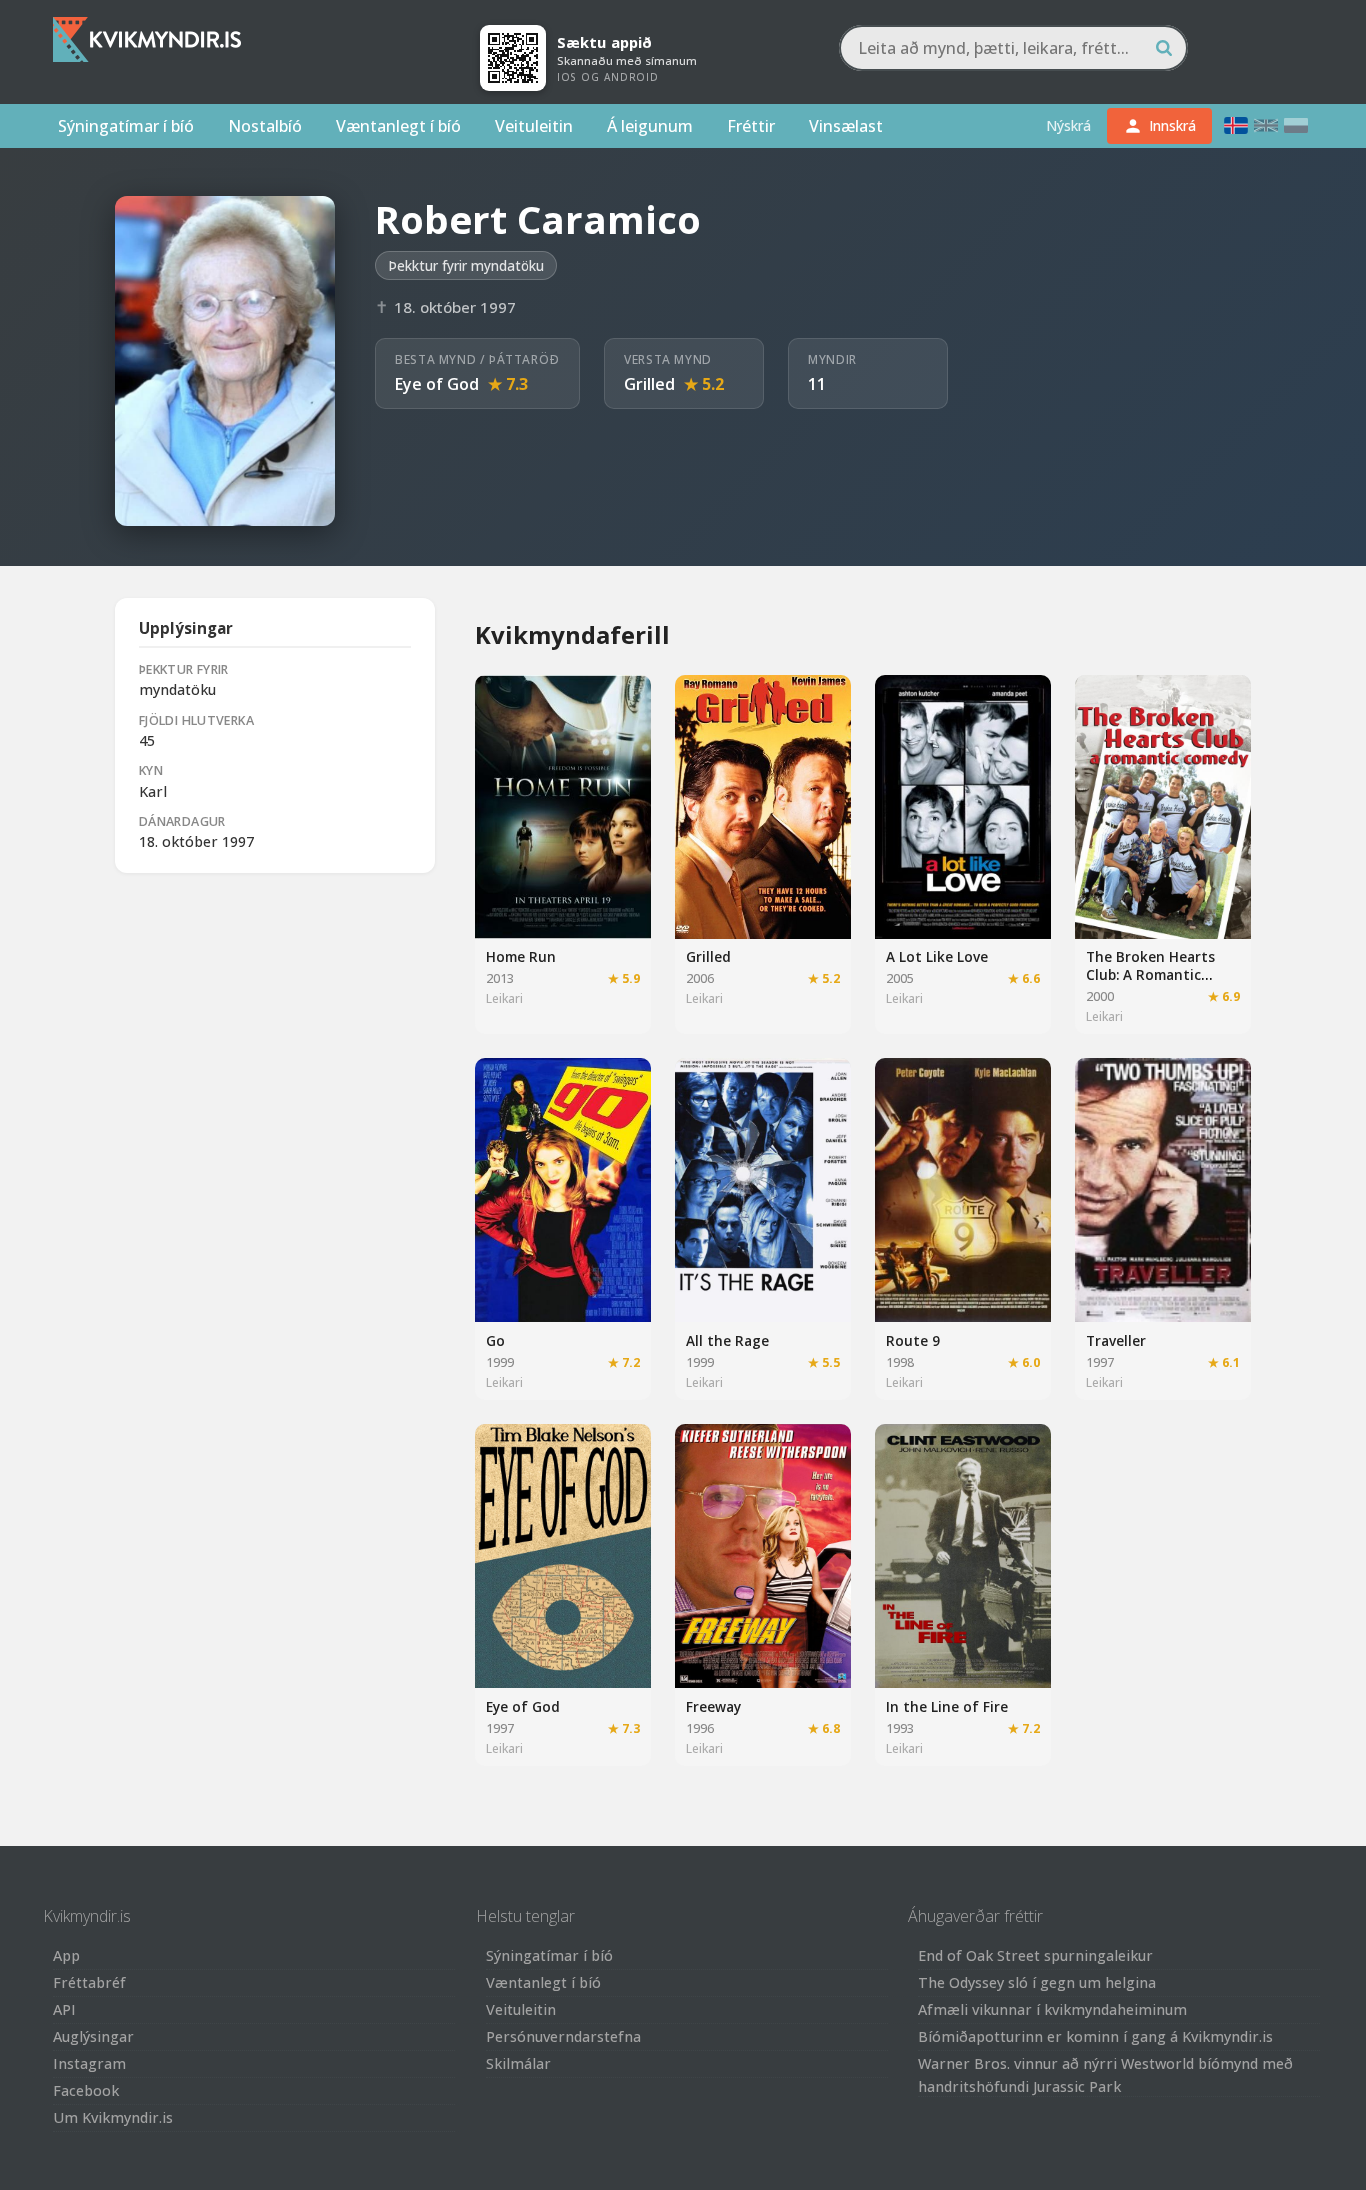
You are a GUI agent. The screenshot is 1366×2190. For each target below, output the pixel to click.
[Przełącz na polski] (1296, 125)
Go (495, 1340)
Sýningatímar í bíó (126, 126)
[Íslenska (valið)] (1236, 125)
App (66, 1955)
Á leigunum (650, 126)
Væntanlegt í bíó (398, 126)
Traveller (1116, 1340)
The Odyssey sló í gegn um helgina (1037, 1982)
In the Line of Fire (947, 1706)
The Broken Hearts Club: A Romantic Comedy (1150, 974)
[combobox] (1013, 48)
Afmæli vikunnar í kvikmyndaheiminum (1052, 2009)
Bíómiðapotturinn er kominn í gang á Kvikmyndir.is (1095, 2036)
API (64, 2009)
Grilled (649, 384)
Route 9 (913, 1340)
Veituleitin (534, 126)
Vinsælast (846, 126)
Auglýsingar (93, 2036)
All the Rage (727, 1340)
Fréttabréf (89, 1982)
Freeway (713, 1706)
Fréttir (751, 126)
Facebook (86, 2090)
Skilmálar (518, 2063)
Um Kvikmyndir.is (113, 2117)
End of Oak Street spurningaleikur (1035, 1955)
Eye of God (437, 384)
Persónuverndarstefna (563, 2036)
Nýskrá (1068, 125)
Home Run (521, 956)
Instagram (89, 2063)
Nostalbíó (265, 126)
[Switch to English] (1266, 125)
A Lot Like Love (937, 956)
